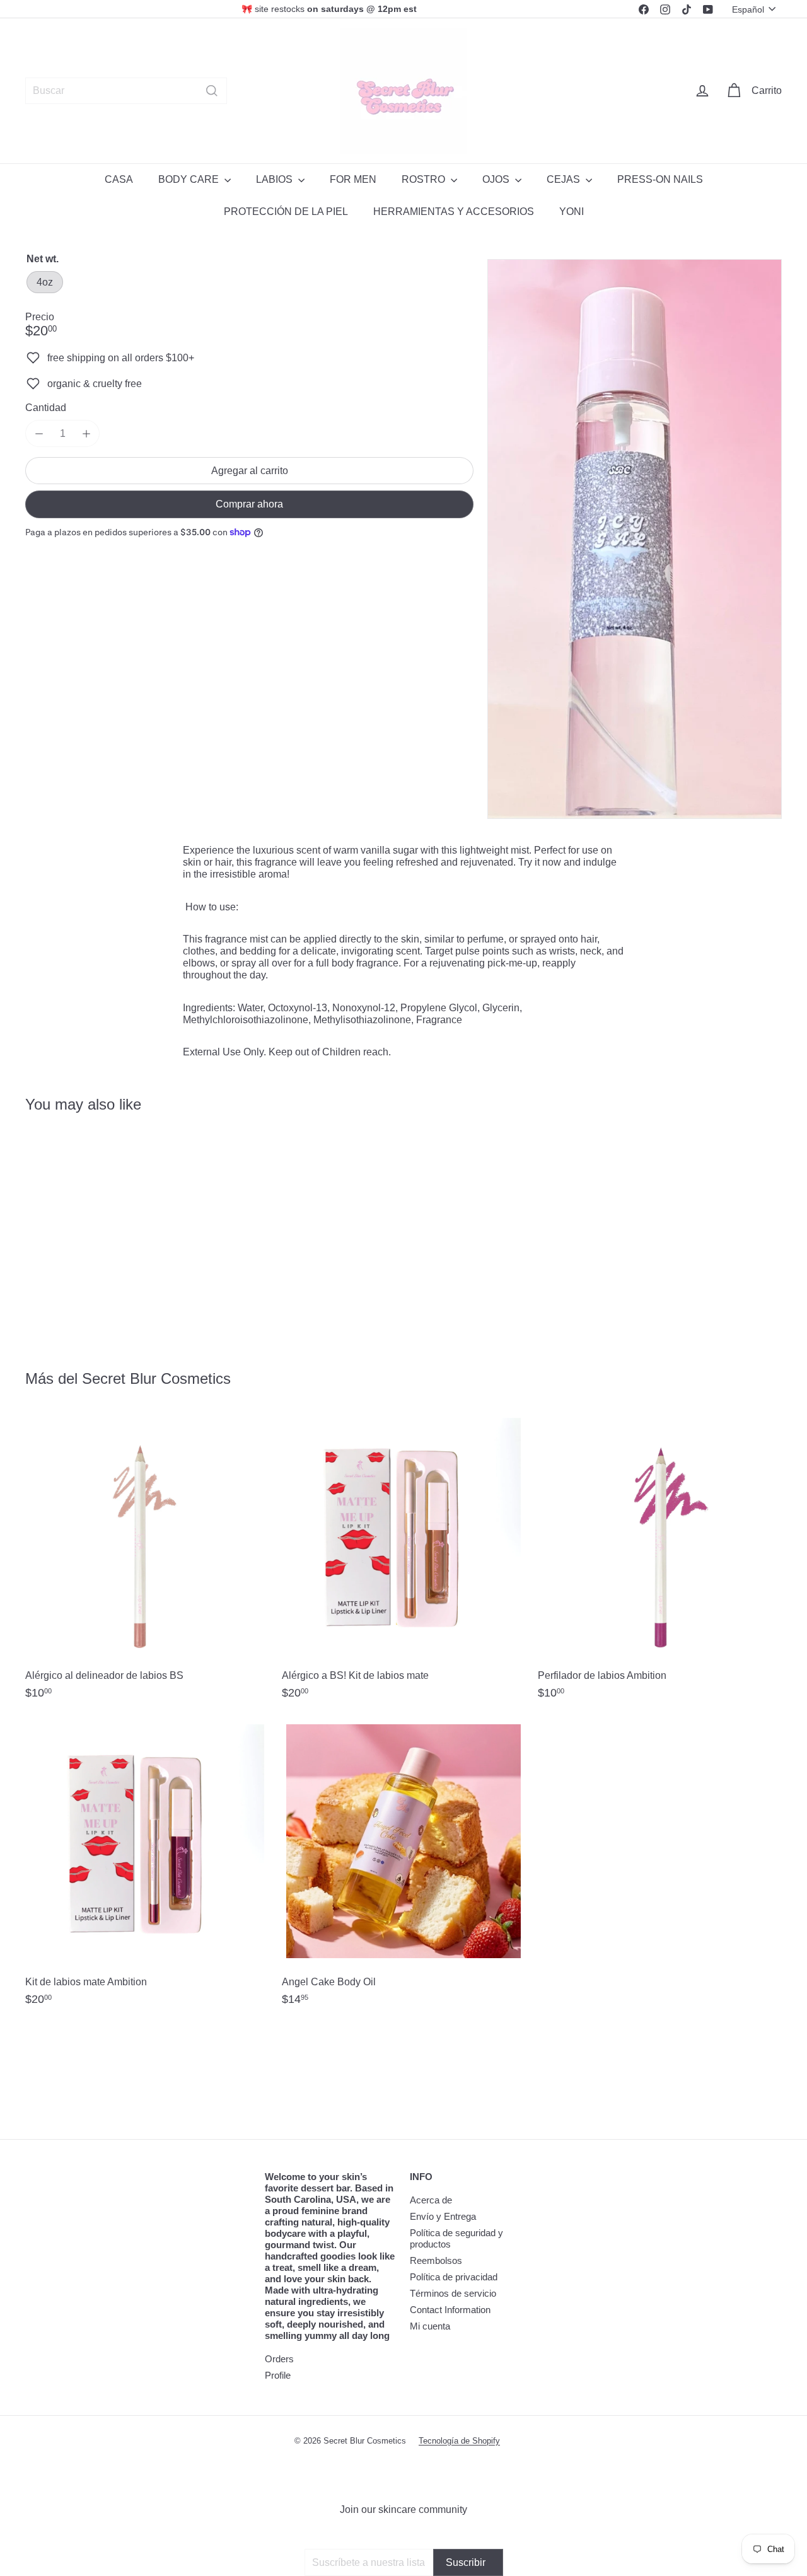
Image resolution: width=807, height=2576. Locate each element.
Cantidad (46, 408)
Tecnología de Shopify (459, 2441)
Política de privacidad (454, 2277)
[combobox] (126, 91)
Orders (279, 2359)
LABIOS (276, 179)
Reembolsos (436, 2260)
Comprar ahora (249, 505)
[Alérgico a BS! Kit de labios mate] (404, 1563)
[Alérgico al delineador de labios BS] (147, 1563)
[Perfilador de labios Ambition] (660, 1563)
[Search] (212, 91)
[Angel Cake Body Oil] (404, 1869)
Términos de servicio (453, 2293)
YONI (572, 212)
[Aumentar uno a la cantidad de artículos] (86, 433)
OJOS (497, 179)
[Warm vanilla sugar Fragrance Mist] (83, 1233)
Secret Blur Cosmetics (156, 1378)
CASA (119, 179)
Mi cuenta (430, 2326)
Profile (278, 2375)
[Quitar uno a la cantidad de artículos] (39, 433)
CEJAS (565, 179)
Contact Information (450, 2310)
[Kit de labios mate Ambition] (147, 1869)
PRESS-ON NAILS (660, 179)
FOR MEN (353, 179)
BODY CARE (190, 179)
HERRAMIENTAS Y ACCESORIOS (454, 212)
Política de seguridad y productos (456, 2238)
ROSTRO (425, 179)
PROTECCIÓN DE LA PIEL (286, 212)
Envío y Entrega (443, 2216)
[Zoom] (635, 539)
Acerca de (431, 2200)
